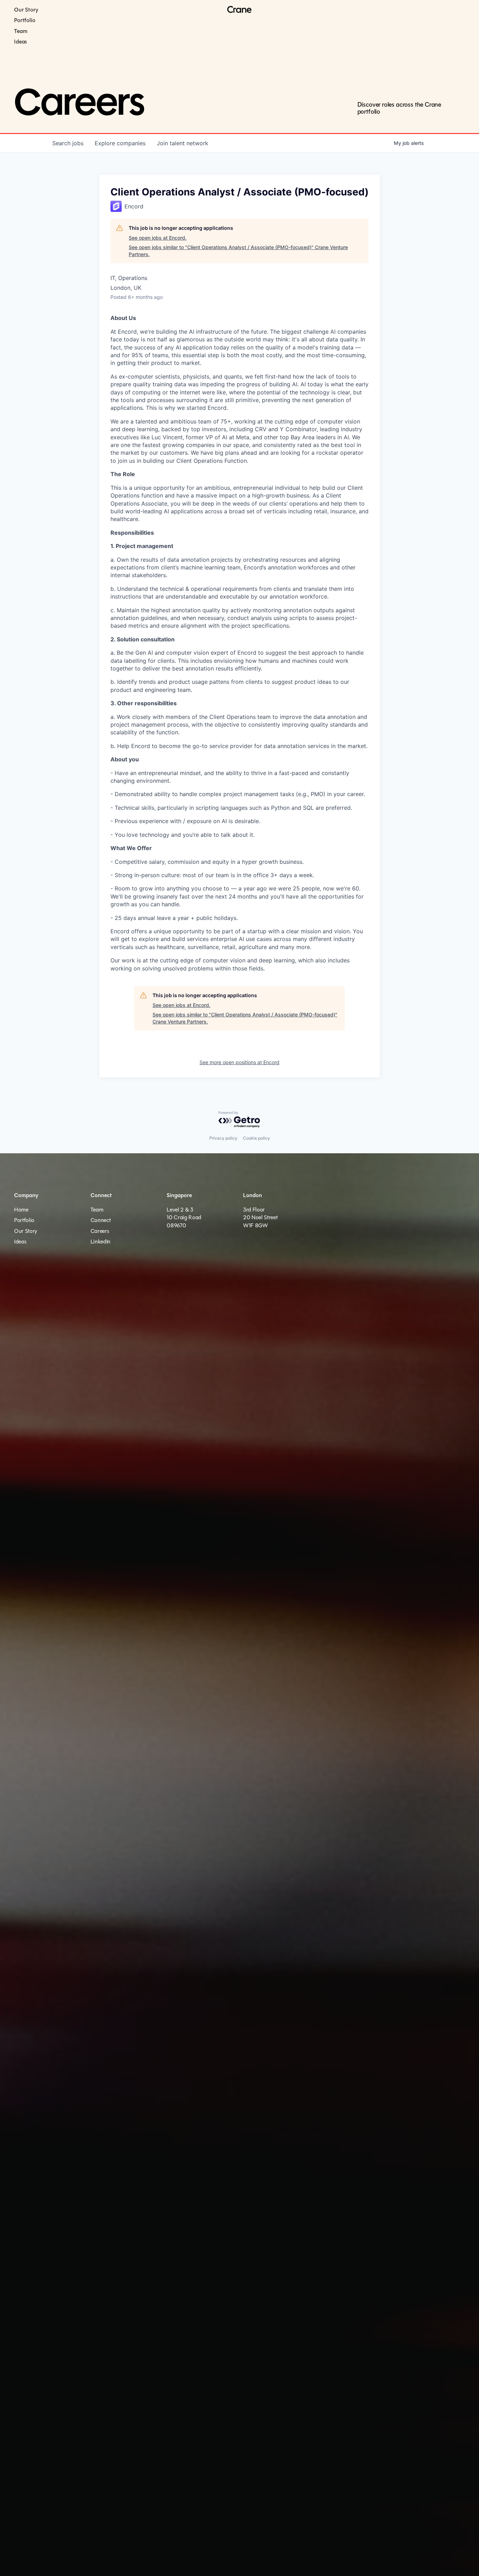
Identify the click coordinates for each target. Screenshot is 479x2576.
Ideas (21, 42)
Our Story (26, 10)
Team (21, 31)
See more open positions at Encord (239, 1062)
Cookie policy (257, 1138)
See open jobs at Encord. (158, 238)
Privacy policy (223, 1138)
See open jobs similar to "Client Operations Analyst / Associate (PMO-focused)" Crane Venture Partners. (238, 251)
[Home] (239, 10)
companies (120, 143)
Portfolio (25, 20)
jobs (68, 143)
